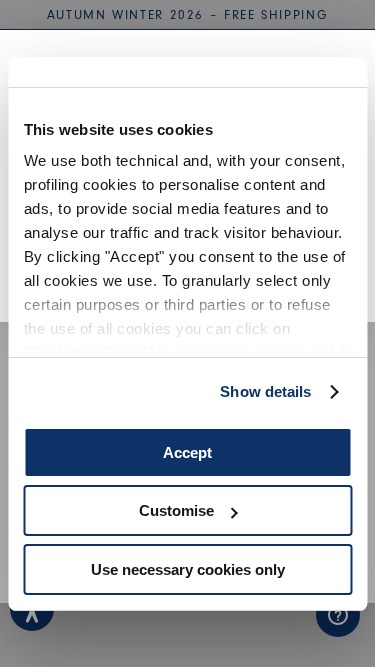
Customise (176, 510)
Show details (265, 391)
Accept (187, 452)
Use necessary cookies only (188, 569)
